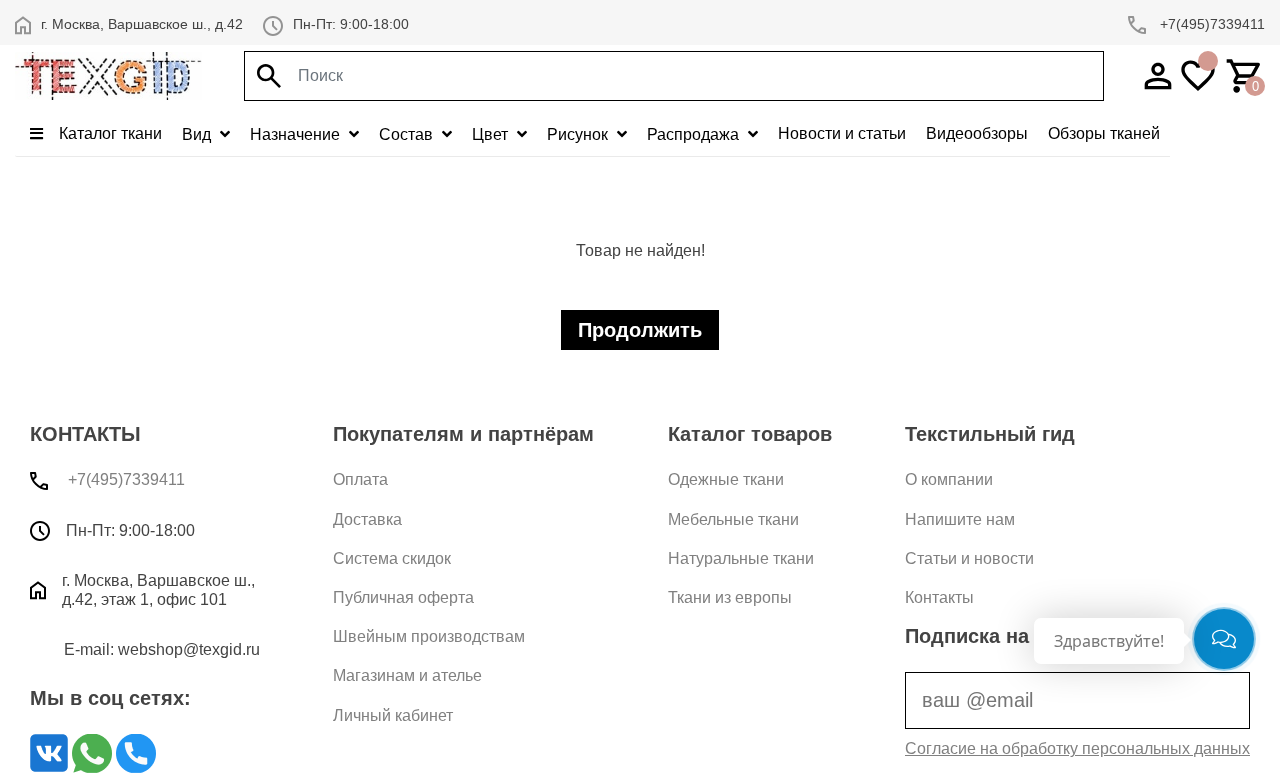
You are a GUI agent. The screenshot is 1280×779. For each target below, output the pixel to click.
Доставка (367, 519)
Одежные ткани (726, 479)
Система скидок (392, 558)
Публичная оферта (403, 597)
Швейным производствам (429, 636)
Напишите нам (960, 519)
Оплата (360, 479)
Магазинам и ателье (407, 675)
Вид (198, 134)
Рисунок (579, 134)
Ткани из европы (730, 597)
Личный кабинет (393, 715)
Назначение (297, 134)
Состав (408, 134)
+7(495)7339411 (1210, 24)
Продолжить (640, 330)
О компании (949, 479)
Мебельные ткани (733, 519)
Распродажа (695, 134)
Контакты (939, 597)
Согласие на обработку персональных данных (1077, 748)
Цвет (492, 134)
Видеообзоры (977, 133)
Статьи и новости (969, 558)
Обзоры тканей (1104, 133)
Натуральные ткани (741, 558)
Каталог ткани (108, 133)
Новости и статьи (842, 133)
